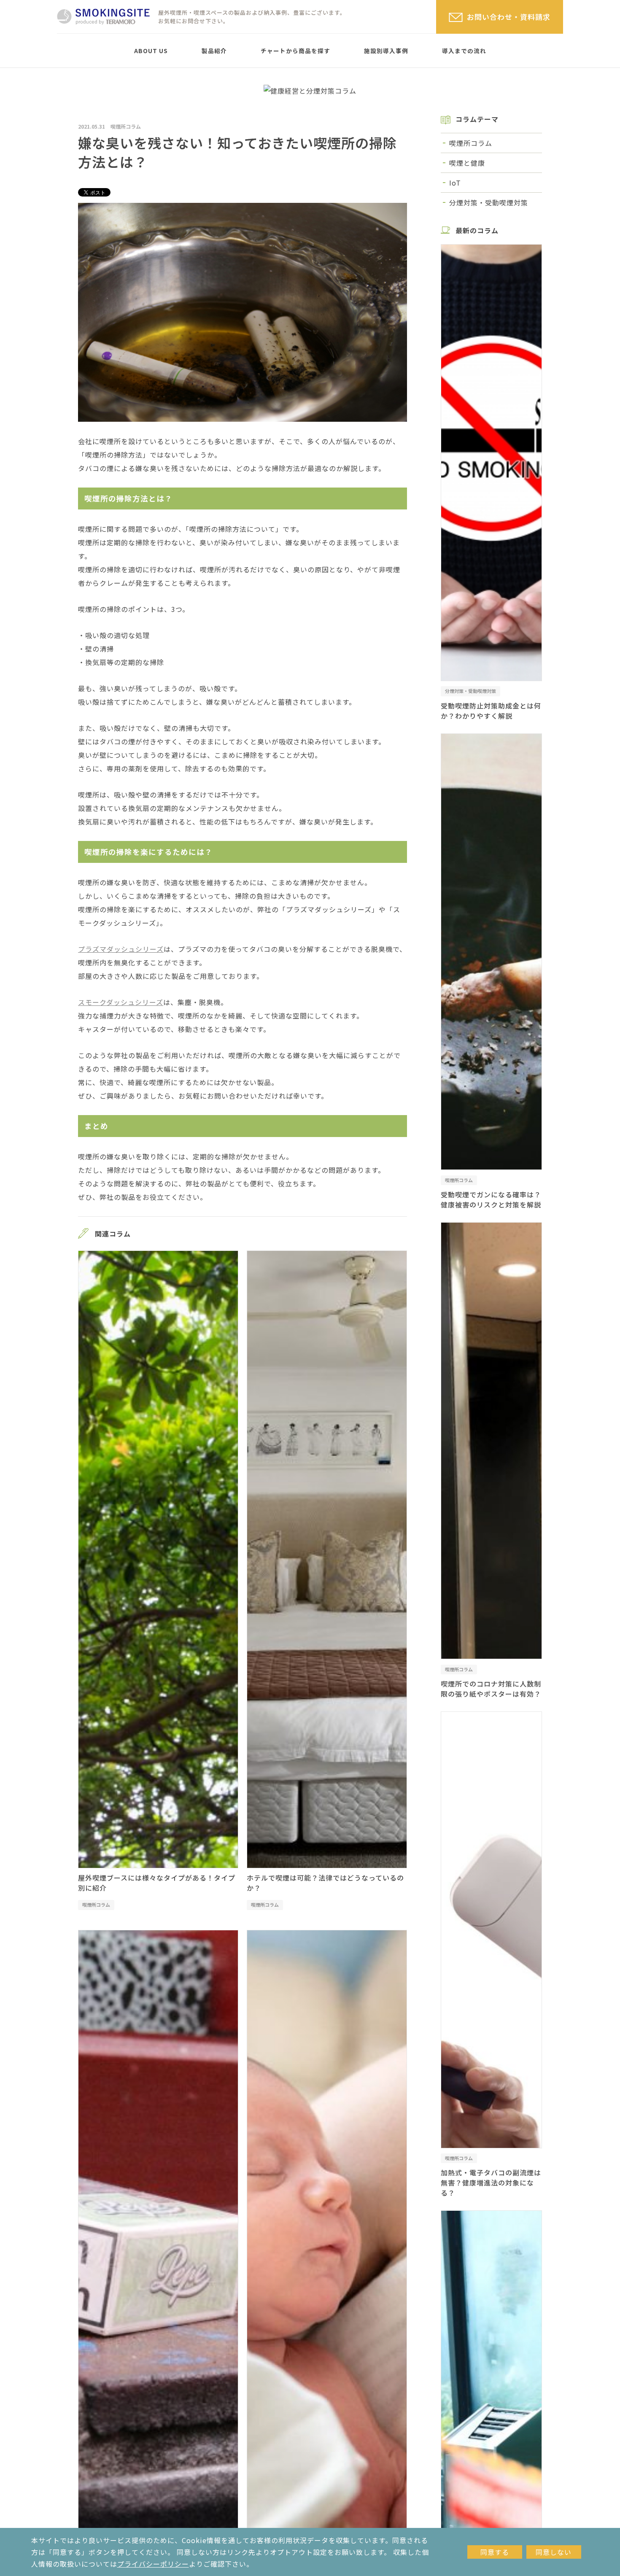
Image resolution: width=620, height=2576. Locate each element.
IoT (455, 183)
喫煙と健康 (467, 163)
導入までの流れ (464, 51)
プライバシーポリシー (153, 2564)
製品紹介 (214, 51)
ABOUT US (151, 51)
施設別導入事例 (386, 51)
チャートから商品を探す (295, 51)
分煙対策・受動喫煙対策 (489, 202)
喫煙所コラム (126, 126)
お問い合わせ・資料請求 (509, 17)
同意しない (554, 2552)
